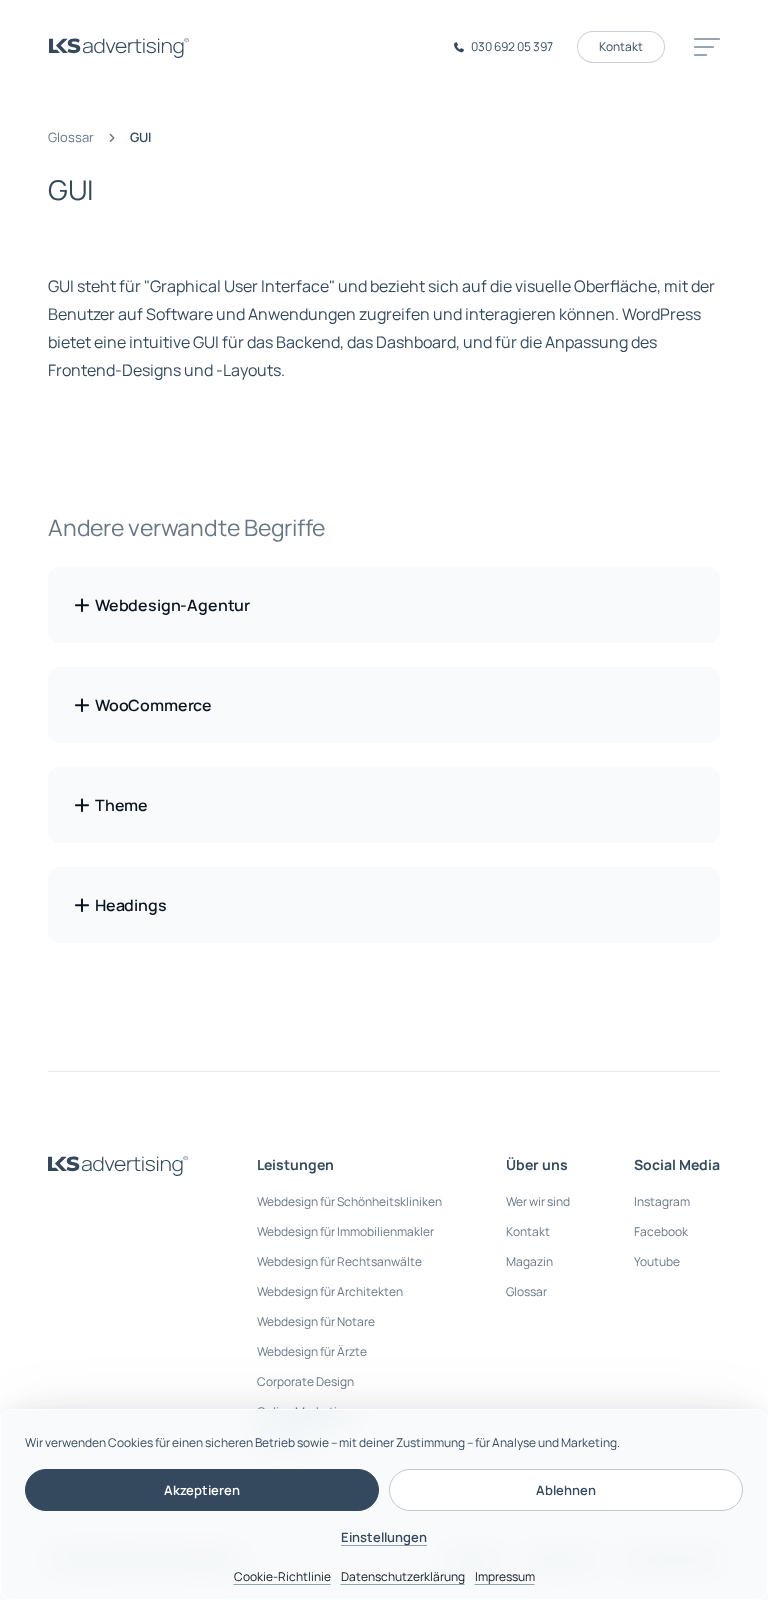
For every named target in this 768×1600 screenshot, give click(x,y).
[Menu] (704, 47)
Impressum (505, 1576)
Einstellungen (384, 1537)
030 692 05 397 (512, 46)
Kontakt (621, 46)
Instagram (662, 1201)
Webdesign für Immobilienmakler (345, 1231)
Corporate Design (305, 1381)
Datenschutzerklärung (403, 1576)
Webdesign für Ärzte (312, 1351)
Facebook (661, 1231)
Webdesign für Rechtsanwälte (339, 1261)
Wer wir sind (538, 1201)
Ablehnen (566, 1490)
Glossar (71, 137)
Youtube (657, 1261)
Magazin (529, 1261)
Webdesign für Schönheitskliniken (349, 1201)
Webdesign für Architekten (330, 1291)
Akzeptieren (202, 1490)
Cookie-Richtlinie (282, 1576)
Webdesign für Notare (316, 1321)
